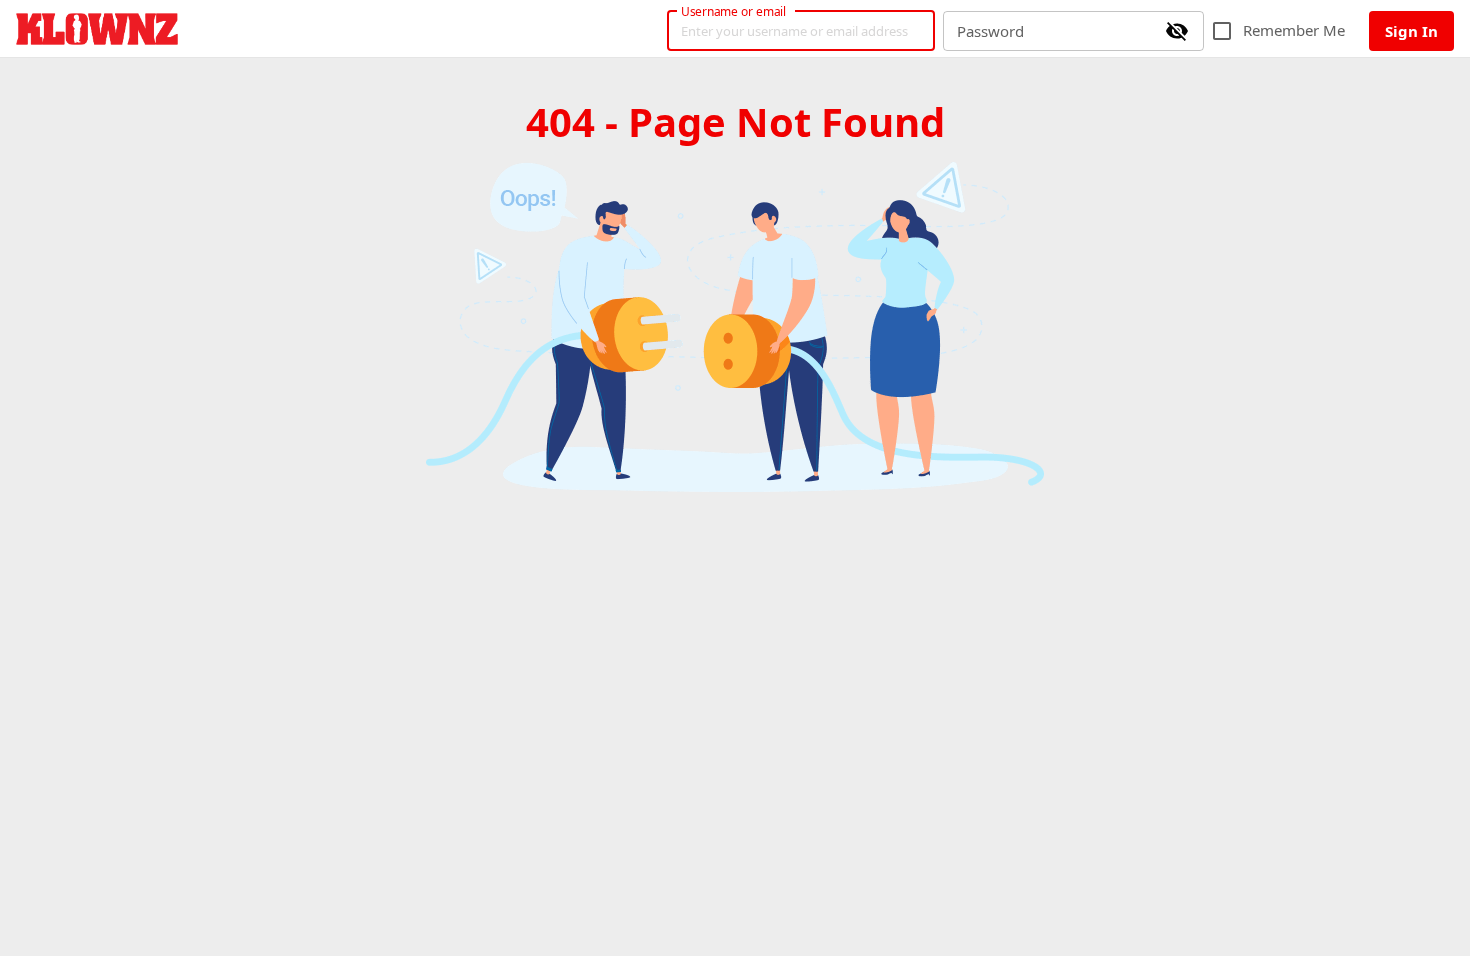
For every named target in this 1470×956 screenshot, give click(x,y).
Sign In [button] (1411, 31)
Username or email (734, 11)
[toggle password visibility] (1177, 31)
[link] (97, 29)
